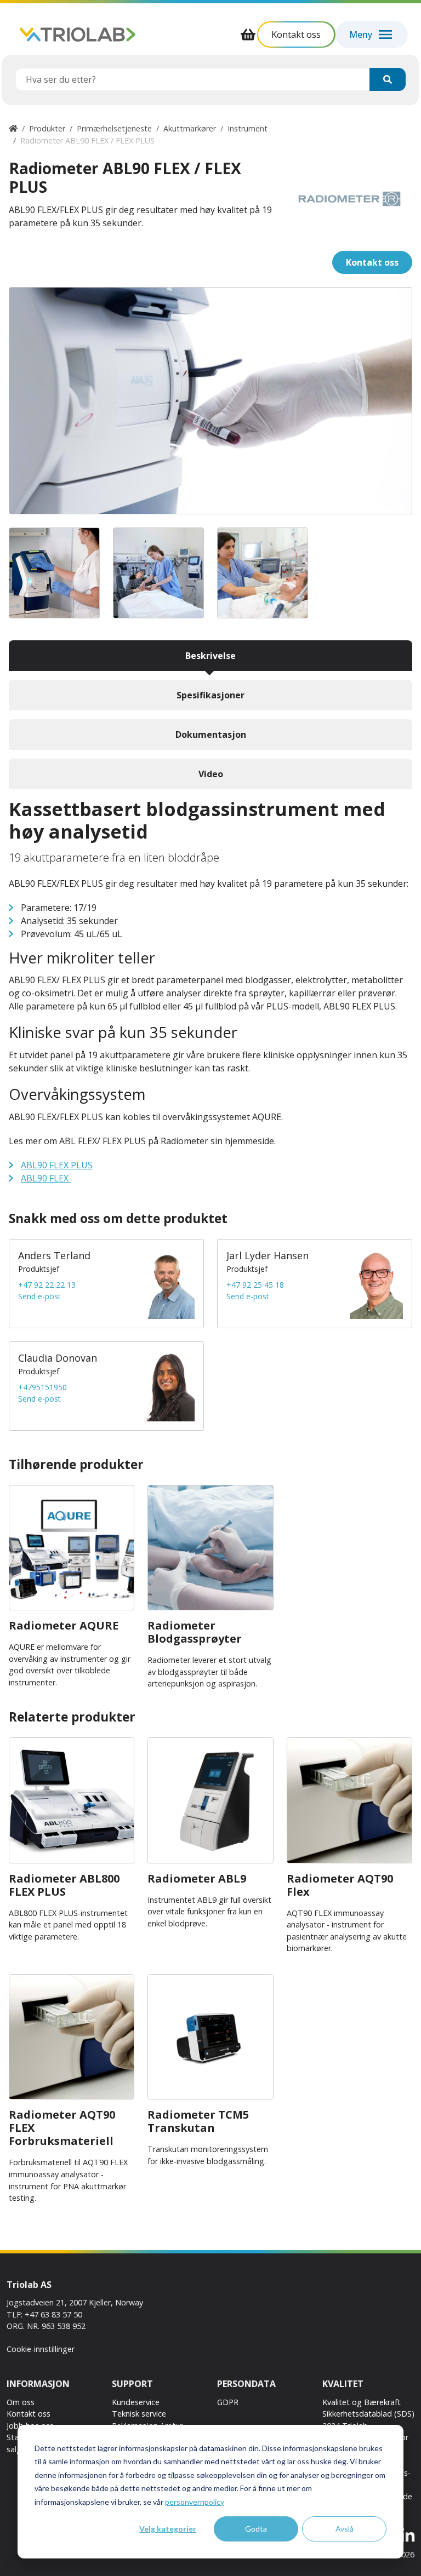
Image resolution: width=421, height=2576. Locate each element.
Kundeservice (136, 2402)
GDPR (228, 2402)
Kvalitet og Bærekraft (362, 2402)
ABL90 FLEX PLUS (57, 1165)
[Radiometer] (349, 199)
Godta (256, 2529)
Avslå (345, 2529)
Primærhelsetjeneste (114, 128)
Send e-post (39, 1296)
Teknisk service (139, 2414)
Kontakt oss (29, 2414)
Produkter (47, 128)
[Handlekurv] (248, 35)
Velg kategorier (168, 2529)
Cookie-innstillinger (41, 2349)
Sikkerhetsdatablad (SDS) (368, 2414)
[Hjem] (13, 128)
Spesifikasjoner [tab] (210, 695)
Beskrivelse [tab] (210, 656)
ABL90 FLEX (46, 1178)
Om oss (21, 2402)
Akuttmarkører (190, 128)
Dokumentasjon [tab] (211, 735)
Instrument (248, 128)
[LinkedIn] (408, 2536)
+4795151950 (42, 1387)
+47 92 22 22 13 (47, 1285)
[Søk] (388, 79)
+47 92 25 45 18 (255, 1285)
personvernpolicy (195, 2502)
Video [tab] (211, 774)
